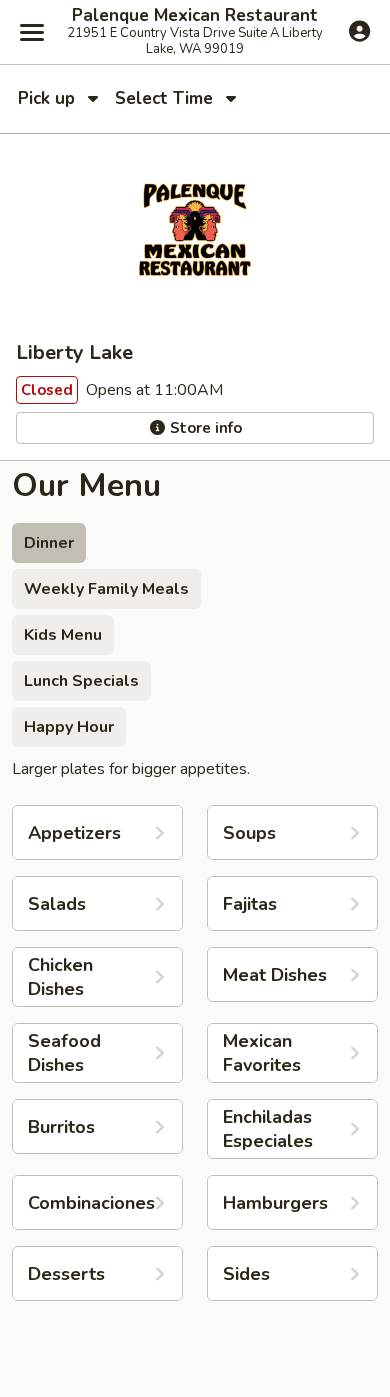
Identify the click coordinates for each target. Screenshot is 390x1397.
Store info (204, 428)
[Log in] (359, 31)
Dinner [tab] (49, 543)
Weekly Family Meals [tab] (106, 589)
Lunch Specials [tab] (81, 681)
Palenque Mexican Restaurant (195, 16)
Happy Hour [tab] (69, 727)
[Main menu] (32, 32)
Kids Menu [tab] (63, 635)
